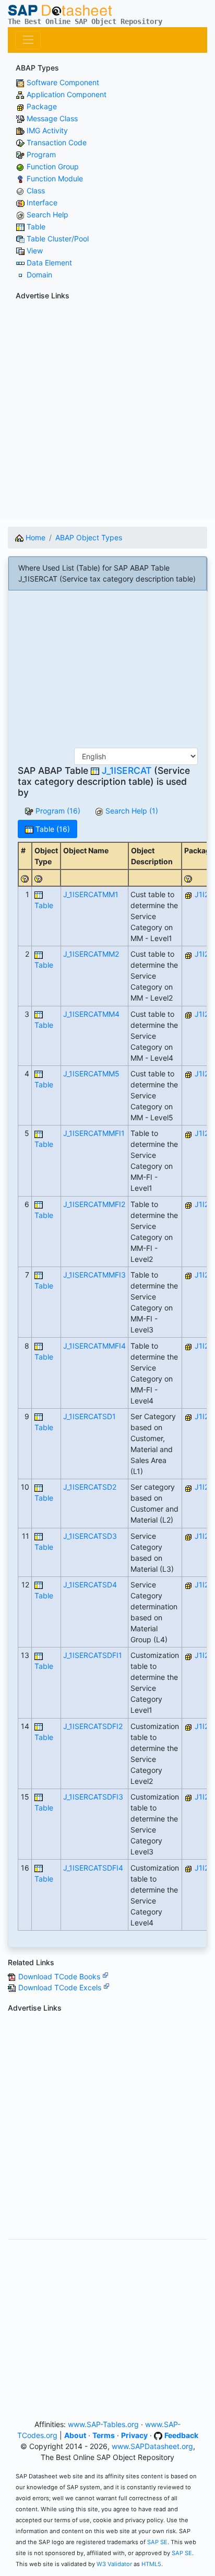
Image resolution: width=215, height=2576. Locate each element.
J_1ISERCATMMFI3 (94, 1275)
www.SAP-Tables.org (103, 2424)
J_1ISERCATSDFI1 (93, 1655)
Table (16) (52, 829)
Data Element (49, 263)
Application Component (67, 94)
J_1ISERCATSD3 (90, 1536)
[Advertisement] (107, 412)
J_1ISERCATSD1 (89, 1416)
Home (34, 537)
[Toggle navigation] (28, 40)
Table (36, 227)
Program (41, 154)
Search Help (47, 214)
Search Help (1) (131, 811)
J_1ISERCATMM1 (91, 894)
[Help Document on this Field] (25, 878)
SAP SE (157, 2542)
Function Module (55, 178)
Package (42, 106)
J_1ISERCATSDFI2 (93, 1726)
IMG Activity (47, 130)
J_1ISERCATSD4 (90, 1585)
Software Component (63, 82)
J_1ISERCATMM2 (91, 954)
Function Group (53, 166)
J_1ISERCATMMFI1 (94, 1133)
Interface (42, 202)
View (35, 251)
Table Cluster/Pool (58, 239)
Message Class (52, 118)
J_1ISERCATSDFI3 (93, 1797)
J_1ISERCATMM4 (91, 1014)
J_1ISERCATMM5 (91, 1074)
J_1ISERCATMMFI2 (94, 1204)
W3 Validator (114, 2564)
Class (36, 190)
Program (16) (57, 811)
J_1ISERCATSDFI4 (93, 1868)
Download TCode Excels (61, 1987)
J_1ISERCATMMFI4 (94, 1346)
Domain (39, 275)
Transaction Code (57, 142)
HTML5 (151, 2564)
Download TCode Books (60, 1976)
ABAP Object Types (89, 537)
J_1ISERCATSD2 (90, 1487)
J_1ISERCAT (127, 770)
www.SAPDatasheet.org (152, 2446)
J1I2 (202, 894)
